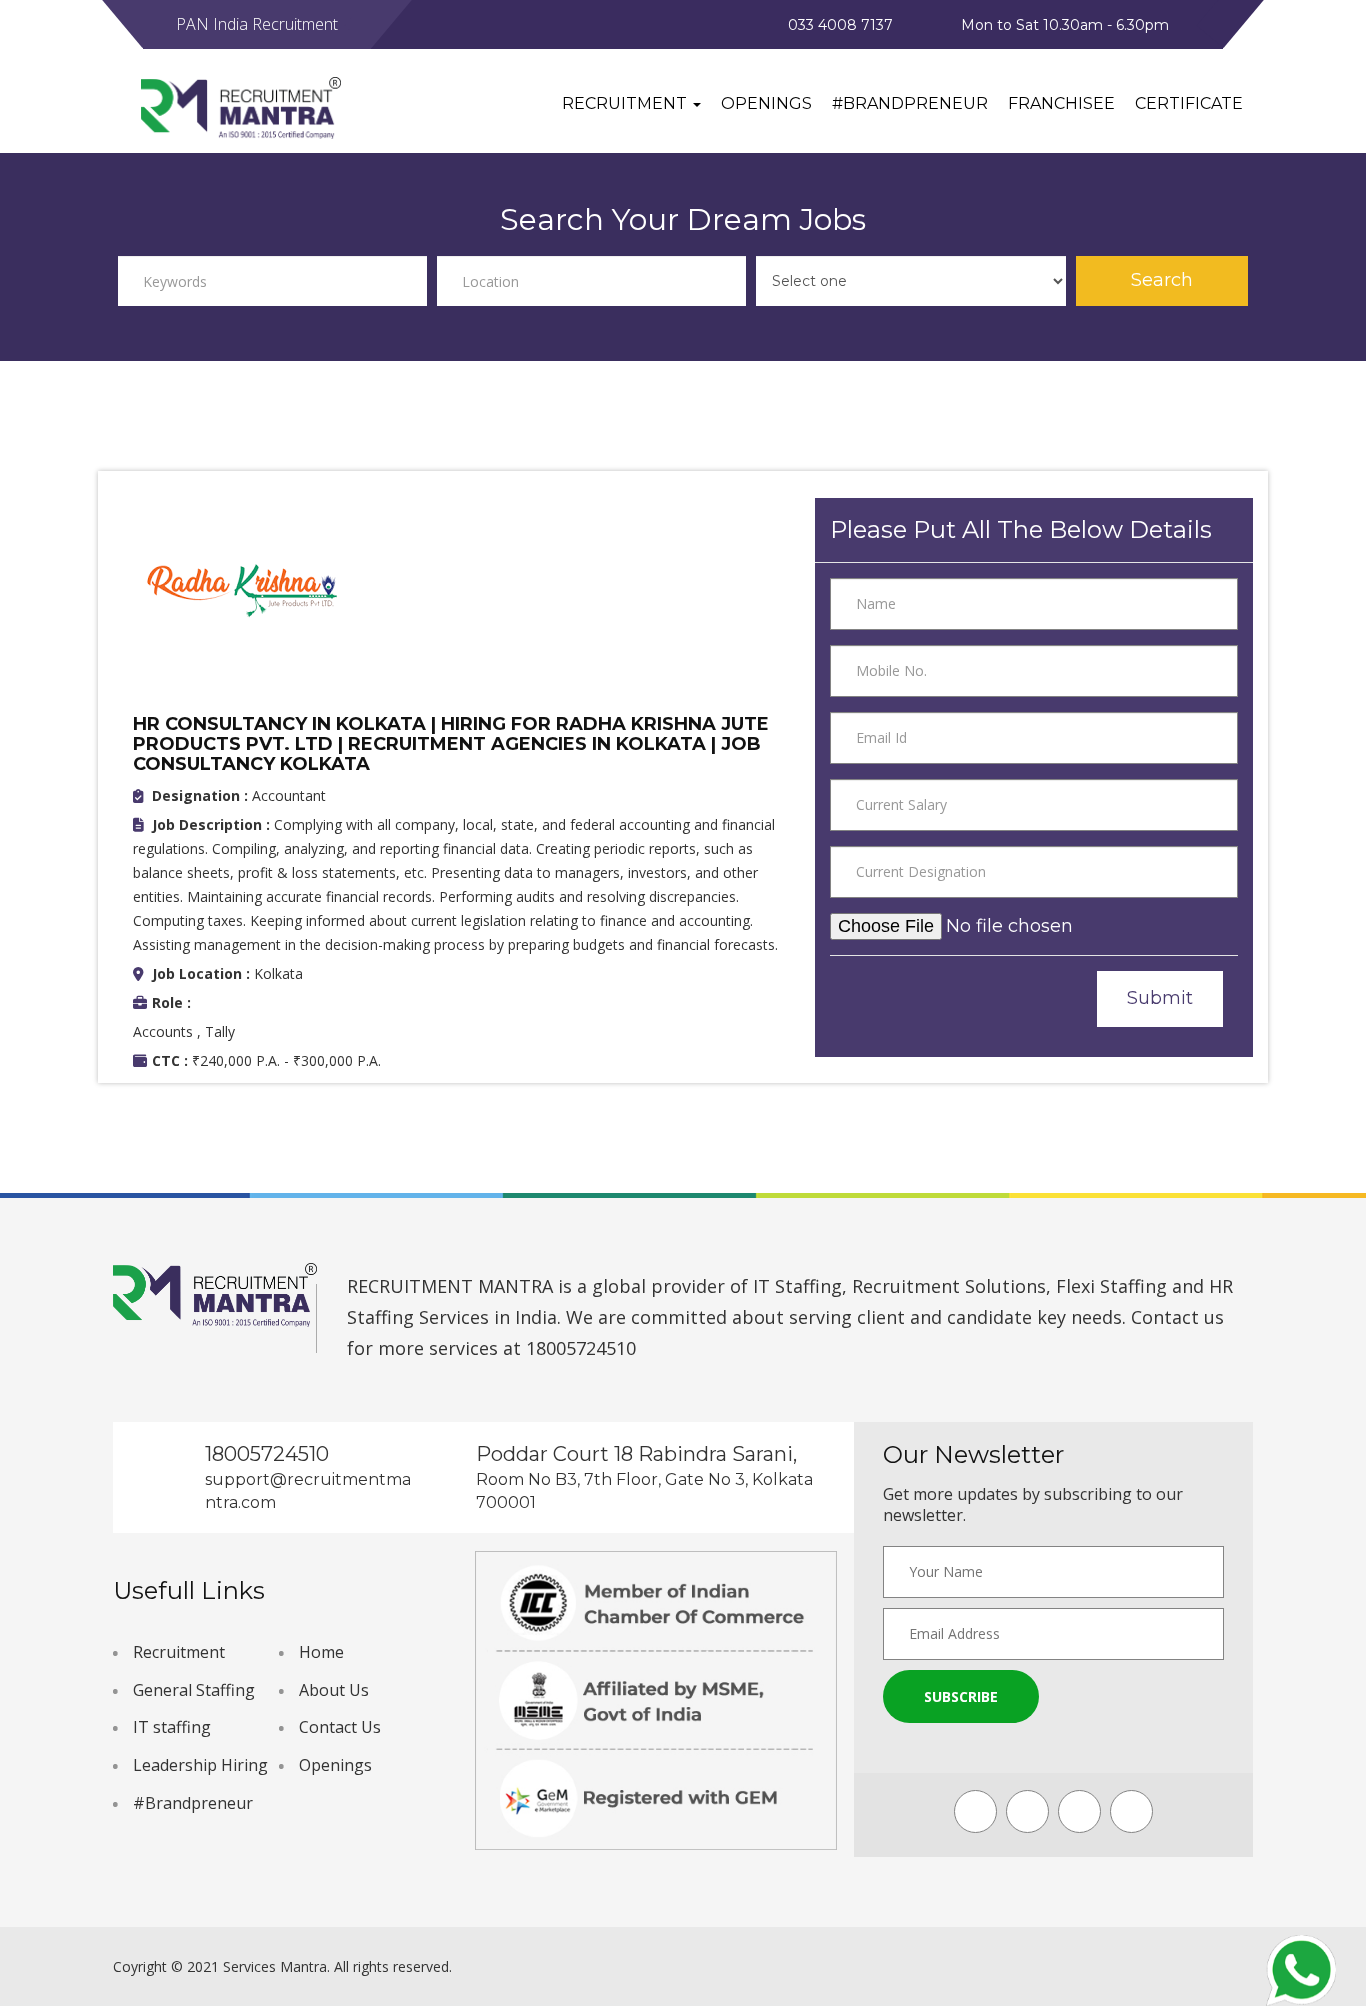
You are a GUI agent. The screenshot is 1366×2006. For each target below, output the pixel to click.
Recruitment (179, 1652)
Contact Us (340, 1727)
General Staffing (194, 1690)
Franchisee (1061, 103)
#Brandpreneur (910, 103)
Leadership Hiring (200, 1765)
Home (321, 1652)
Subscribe (961, 1696)
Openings (766, 103)
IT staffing (172, 1727)
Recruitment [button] (626, 103)
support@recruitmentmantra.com (308, 1491)
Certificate (1189, 103)
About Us (334, 1690)
